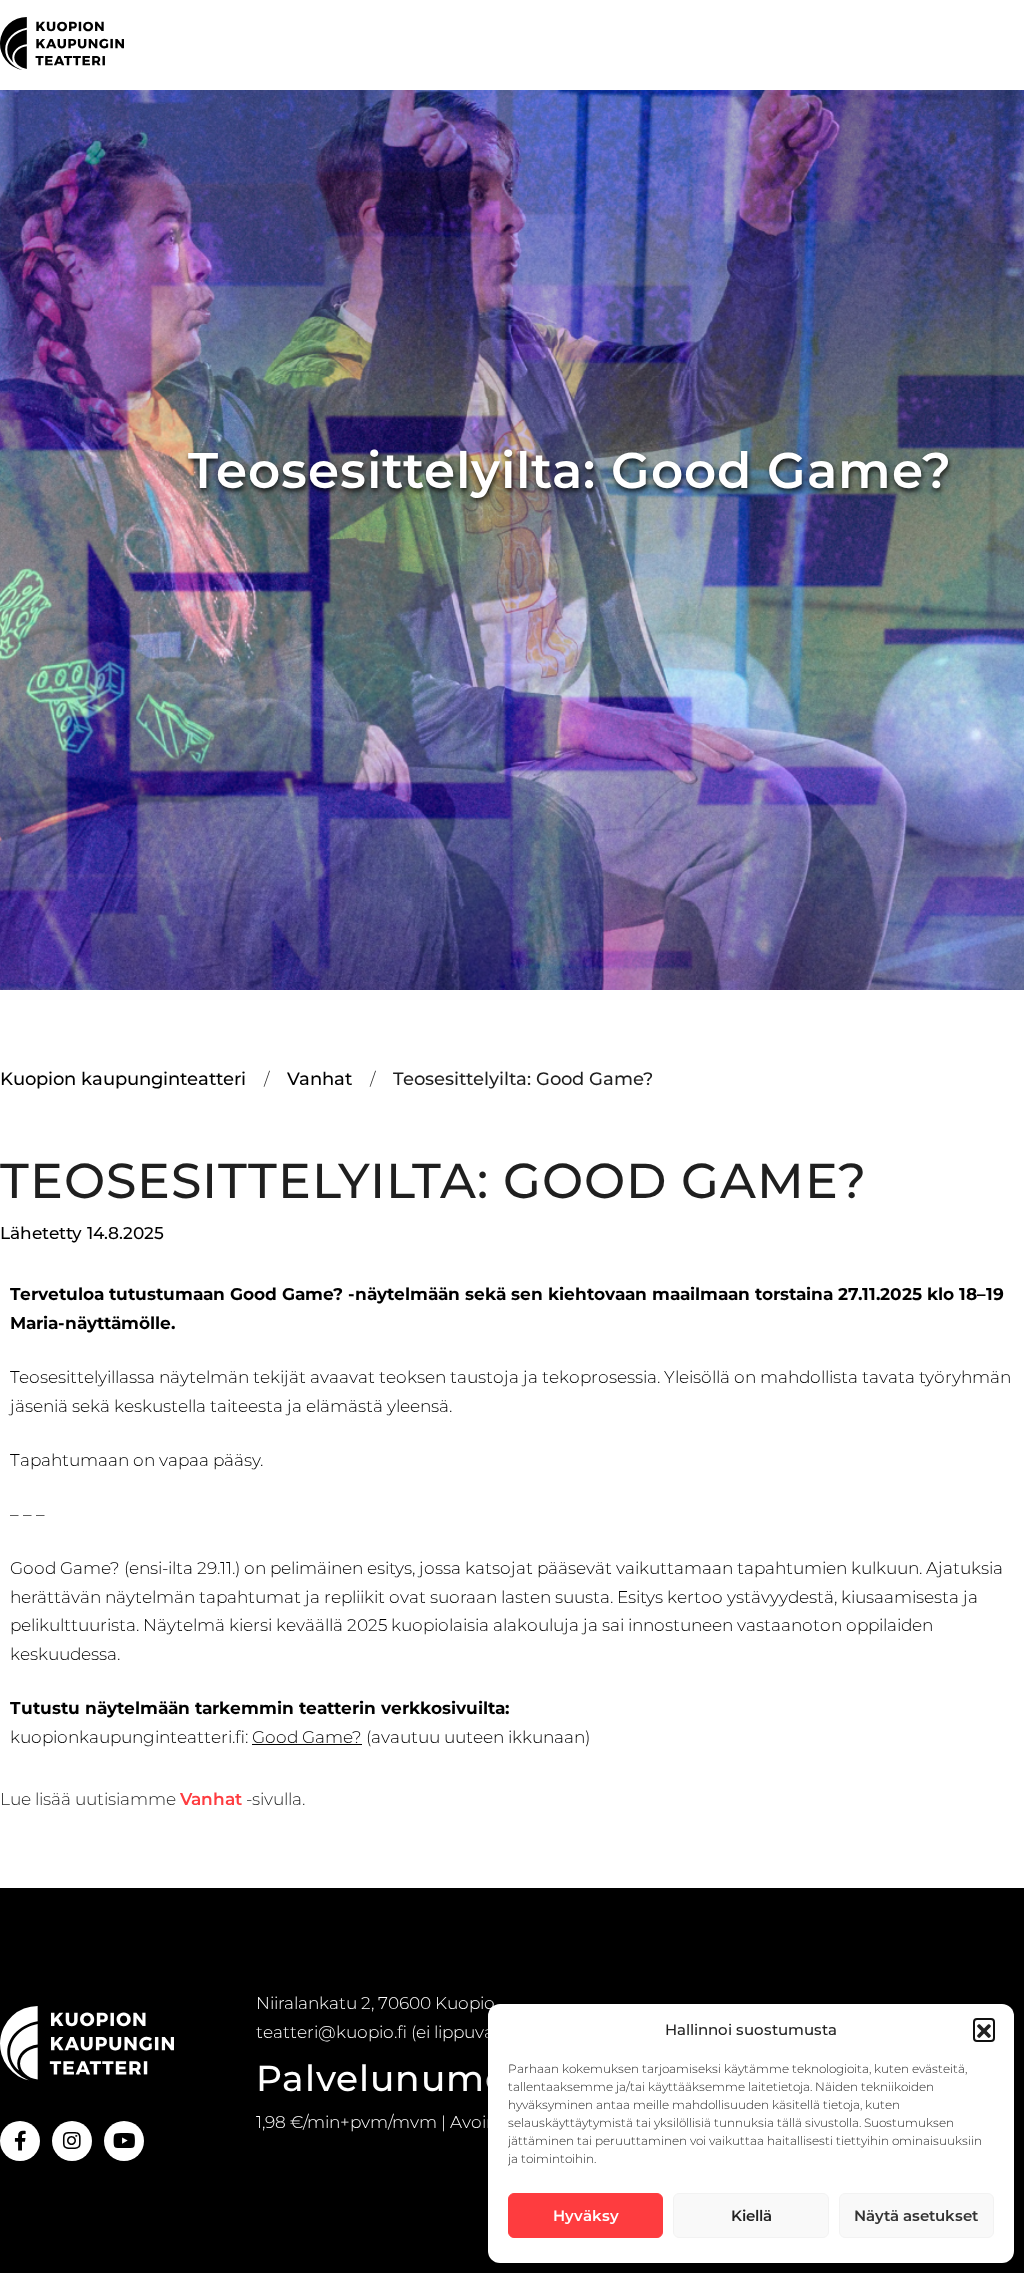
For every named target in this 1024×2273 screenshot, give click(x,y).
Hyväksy (586, 2215)
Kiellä (751, 2215)
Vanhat (211, 1799)
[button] (984, 2029)
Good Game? (307, 1737)
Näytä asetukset (916, 2215)
